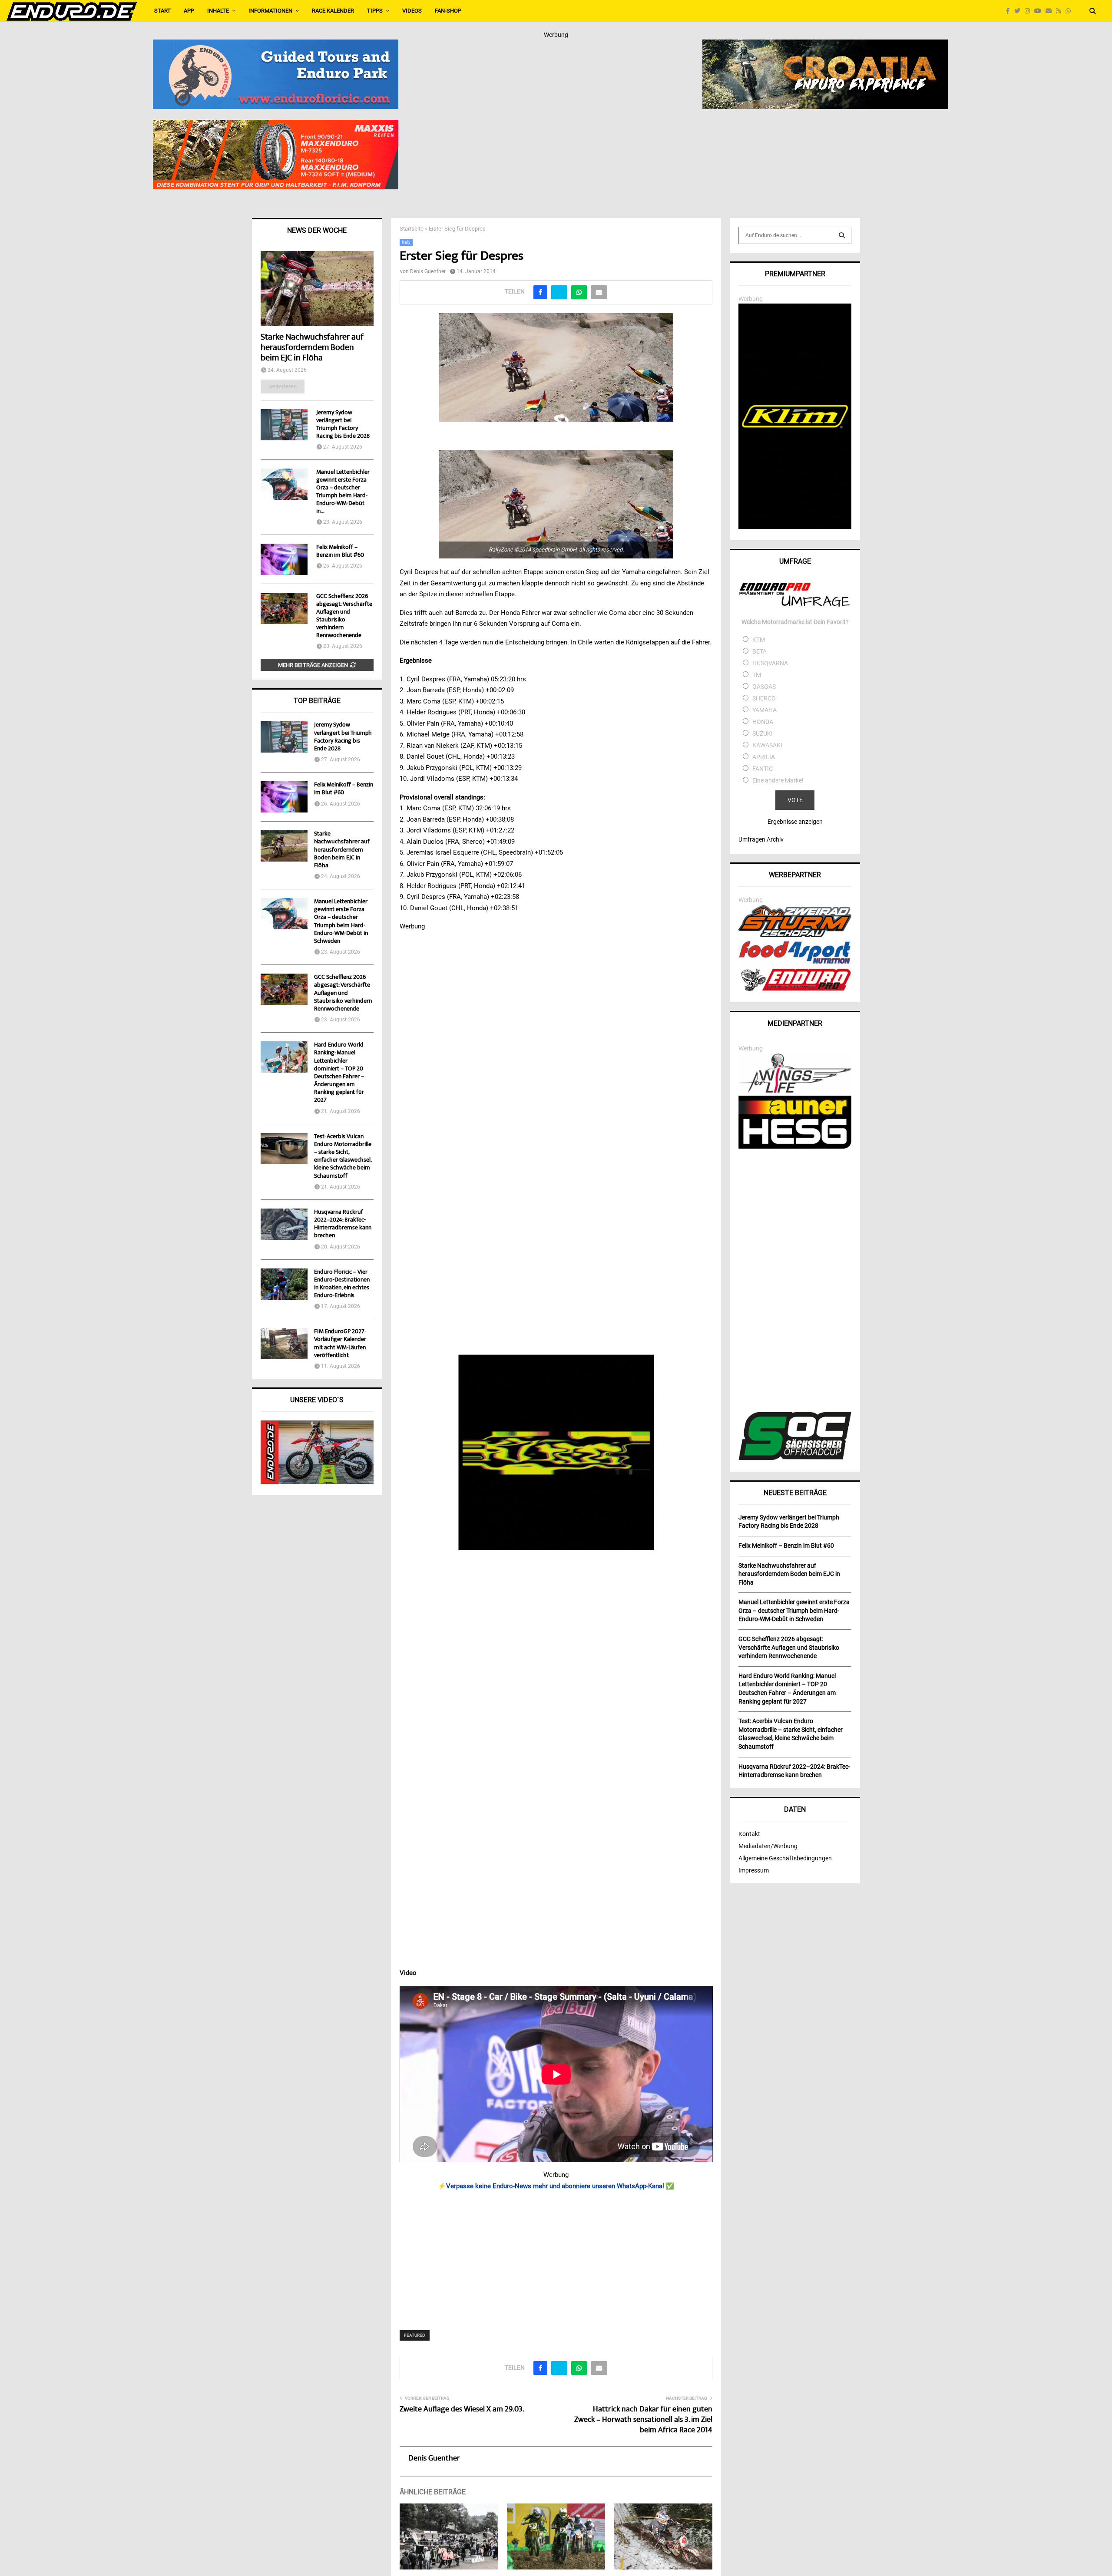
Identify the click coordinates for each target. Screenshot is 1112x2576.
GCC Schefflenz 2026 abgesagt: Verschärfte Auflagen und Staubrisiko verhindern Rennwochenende (344, 616)
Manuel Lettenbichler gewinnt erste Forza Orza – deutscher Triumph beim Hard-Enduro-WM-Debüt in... (343, 492)
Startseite (412, 229)
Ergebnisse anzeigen (795, 822)
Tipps (375, 11)
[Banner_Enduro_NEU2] (276, 45)
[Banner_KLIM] (795, 527)
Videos (412, 11)
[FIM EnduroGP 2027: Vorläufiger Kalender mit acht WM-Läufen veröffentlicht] (284, 1344)
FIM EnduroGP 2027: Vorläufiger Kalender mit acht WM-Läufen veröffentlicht (340, 1344)
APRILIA (764, 757)
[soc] (795, 1458)
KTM (759, 640)
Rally (406, 242)
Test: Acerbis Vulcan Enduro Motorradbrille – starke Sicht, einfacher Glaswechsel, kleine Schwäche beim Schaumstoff (343, 1157)
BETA (760, 651)
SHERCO (764, 698)
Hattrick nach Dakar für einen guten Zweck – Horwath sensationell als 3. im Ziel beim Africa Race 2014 (643, 2420)
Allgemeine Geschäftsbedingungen (785, 1858)
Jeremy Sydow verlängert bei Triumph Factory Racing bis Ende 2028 (343, 425)
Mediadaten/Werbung (768, 1846)
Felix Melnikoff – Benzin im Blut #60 (340, 552)
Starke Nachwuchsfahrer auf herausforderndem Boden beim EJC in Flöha (312, 348)
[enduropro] (795, 989)
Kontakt (749, 1834)
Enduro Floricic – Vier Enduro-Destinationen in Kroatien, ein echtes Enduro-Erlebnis (342, 1284)
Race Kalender (333, 11)
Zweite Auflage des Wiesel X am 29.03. (462, 2410)
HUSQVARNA (770, 663)
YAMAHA (764, 710)
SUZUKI (763, 733)
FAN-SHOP (448, 11)
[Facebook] (1010, 11)
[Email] (1051, 11)
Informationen (270, 11)
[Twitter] (1019, 11)
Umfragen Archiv (761, 839)
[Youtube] (1040, 11)
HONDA (763, 722)
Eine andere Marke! (778, 780)
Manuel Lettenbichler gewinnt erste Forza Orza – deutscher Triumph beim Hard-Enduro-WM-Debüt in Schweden (341, 922)
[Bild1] (825, 45)
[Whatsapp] (1070, 11)
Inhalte (218, 11)
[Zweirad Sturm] (795, 935)
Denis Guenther (428, 271)
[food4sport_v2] (795, 964)
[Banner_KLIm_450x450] (556, 1453)
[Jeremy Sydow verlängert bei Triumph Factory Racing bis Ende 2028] (284, 425)
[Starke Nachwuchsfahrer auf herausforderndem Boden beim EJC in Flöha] (317, 289)
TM (757, 675)
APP (189, 11)
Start (162, 11)
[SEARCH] (842, 235)
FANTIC (763, 769)
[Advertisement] (556, 2255)
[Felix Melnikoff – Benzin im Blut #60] (284, 559)
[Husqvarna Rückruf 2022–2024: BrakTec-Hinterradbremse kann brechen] (284, 1224)
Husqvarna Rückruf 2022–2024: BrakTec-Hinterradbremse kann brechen (343, 1224)
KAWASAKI (767, 745)
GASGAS (764, 687)
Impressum (754, 1870)
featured (415, 2335)
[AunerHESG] (795, 1146)
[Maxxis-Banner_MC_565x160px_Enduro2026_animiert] (276, 125)
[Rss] (1061, 11)
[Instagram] (1029, 11)
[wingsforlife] (795, 1090)
